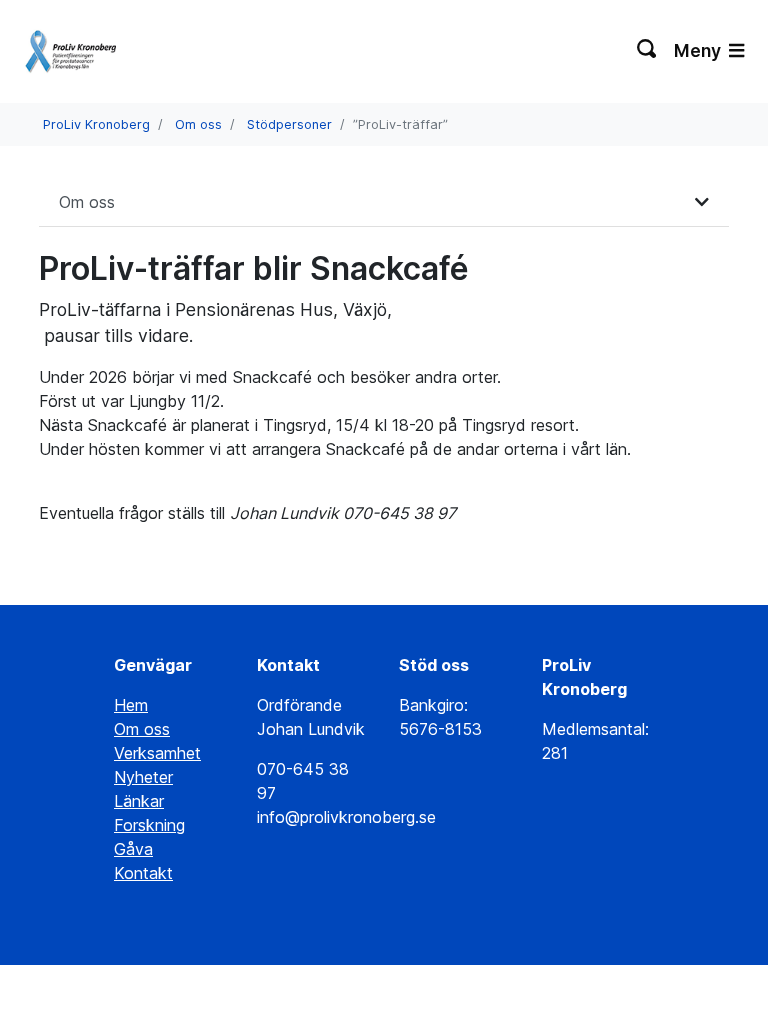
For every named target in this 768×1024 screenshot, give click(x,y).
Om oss (198, 124)
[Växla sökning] (647, 51)
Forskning (149, 825)
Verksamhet (157, 753)
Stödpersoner (289, 124)
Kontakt (143, 873)
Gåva (133, 849)
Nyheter (143, 777)
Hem (131, 705)
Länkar (139, 801)
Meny (699, 50)
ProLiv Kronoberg (96, 124)
